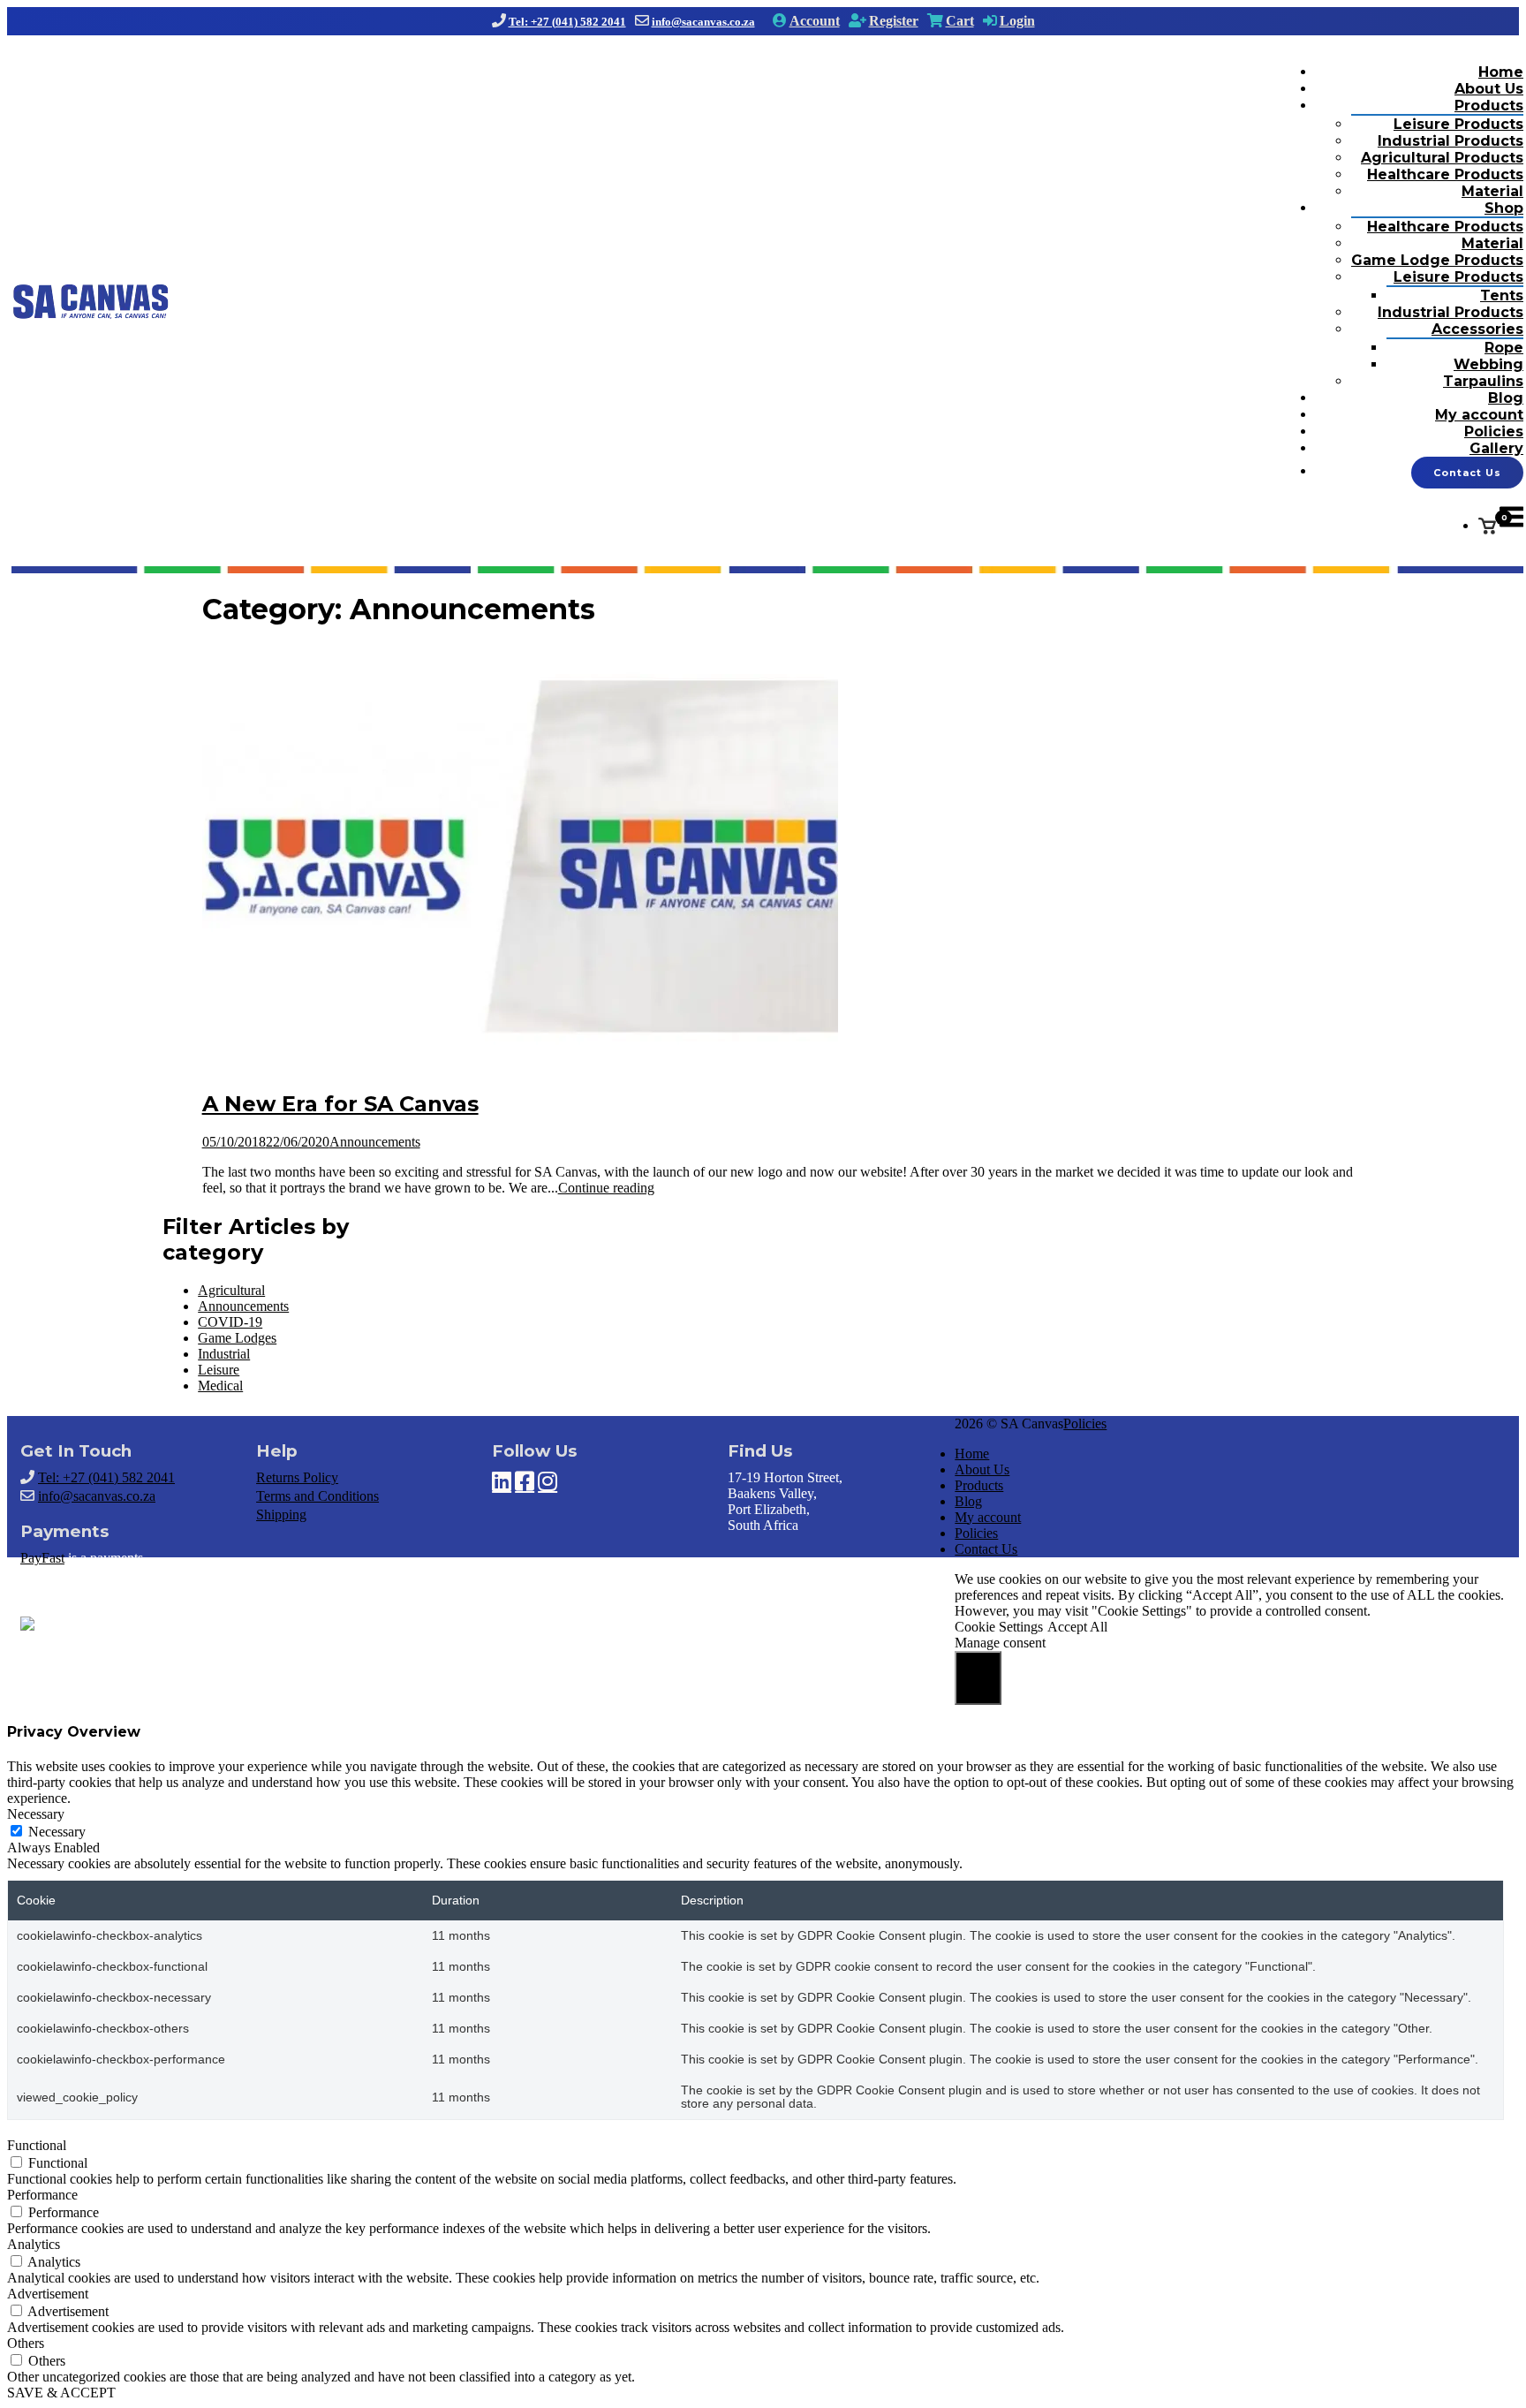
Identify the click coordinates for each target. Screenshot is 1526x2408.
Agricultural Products (1442, 158)
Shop (1504, 208)
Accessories (1477, 329)
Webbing (1488, 364)
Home (1501, 72)
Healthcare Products (1445, 174)
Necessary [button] (36, 1814)
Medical (220, 1386)
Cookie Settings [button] (999, 1627)
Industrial (224, 1354)
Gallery (1496, 448)
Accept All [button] (1077, 1627)
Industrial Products (1450, 141)
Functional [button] (37, 2145)
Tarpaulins (1483, 381)
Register (894, 21)
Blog (1506, 398)
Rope (1504, 348)
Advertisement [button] (48, 2294)
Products (1489, 106)
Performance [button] (42, 2195)
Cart (960, 21)
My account (1479, 415)
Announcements (375, 1142)
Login (1017, 21)
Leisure (219, 1370)
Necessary (57, 1832)
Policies (1494, 432)
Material (1492, 191)
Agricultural (231, 1290)
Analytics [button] (34, 2244)
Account (815, 21)
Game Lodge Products (1437, 260)
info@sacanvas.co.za (703, 22)
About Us (1489, 89)
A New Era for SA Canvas (340, 1104)
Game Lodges (237, 1338)
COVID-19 (230, 1322)
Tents (1502, 295)
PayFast (42, 1558)
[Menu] (1511, 526)
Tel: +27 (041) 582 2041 (567, 22)
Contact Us (1467, 473)
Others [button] (26, 2343)
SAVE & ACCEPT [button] (61, 2393)
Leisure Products (1458, 124)
